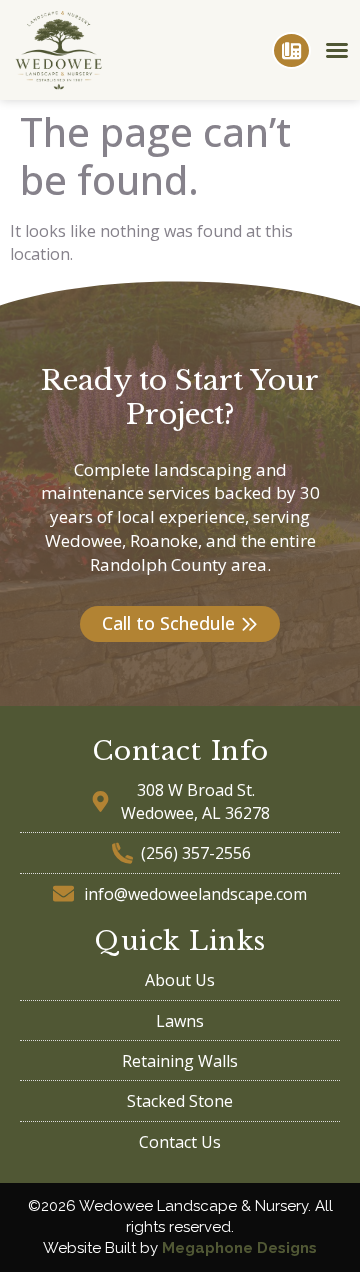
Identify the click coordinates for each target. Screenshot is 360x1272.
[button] (337, 50)
